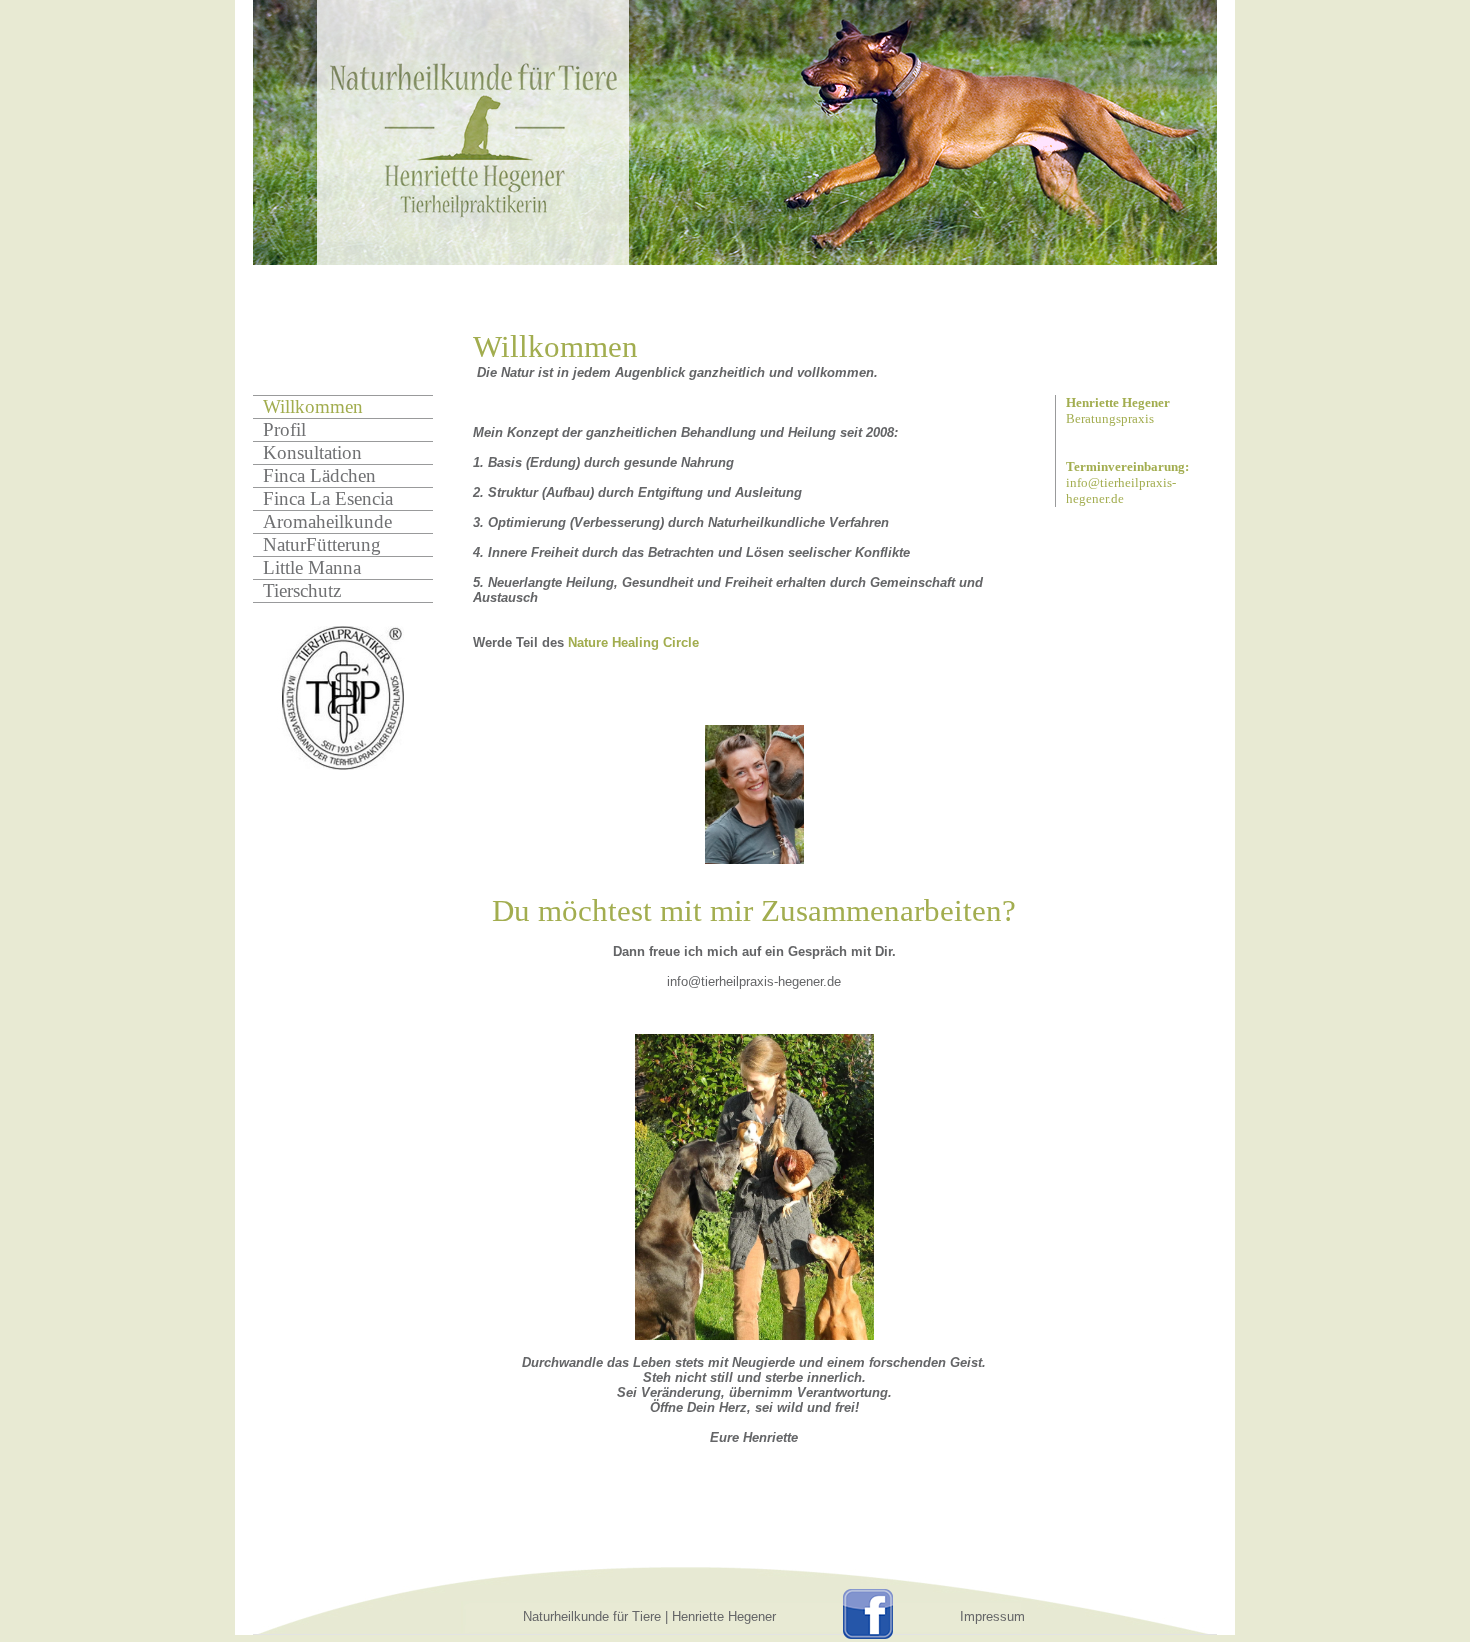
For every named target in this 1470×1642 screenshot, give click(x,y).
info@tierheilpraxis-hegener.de (1121, 490)
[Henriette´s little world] (754, 794)
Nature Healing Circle (633, 642)
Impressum (992, 1616)
